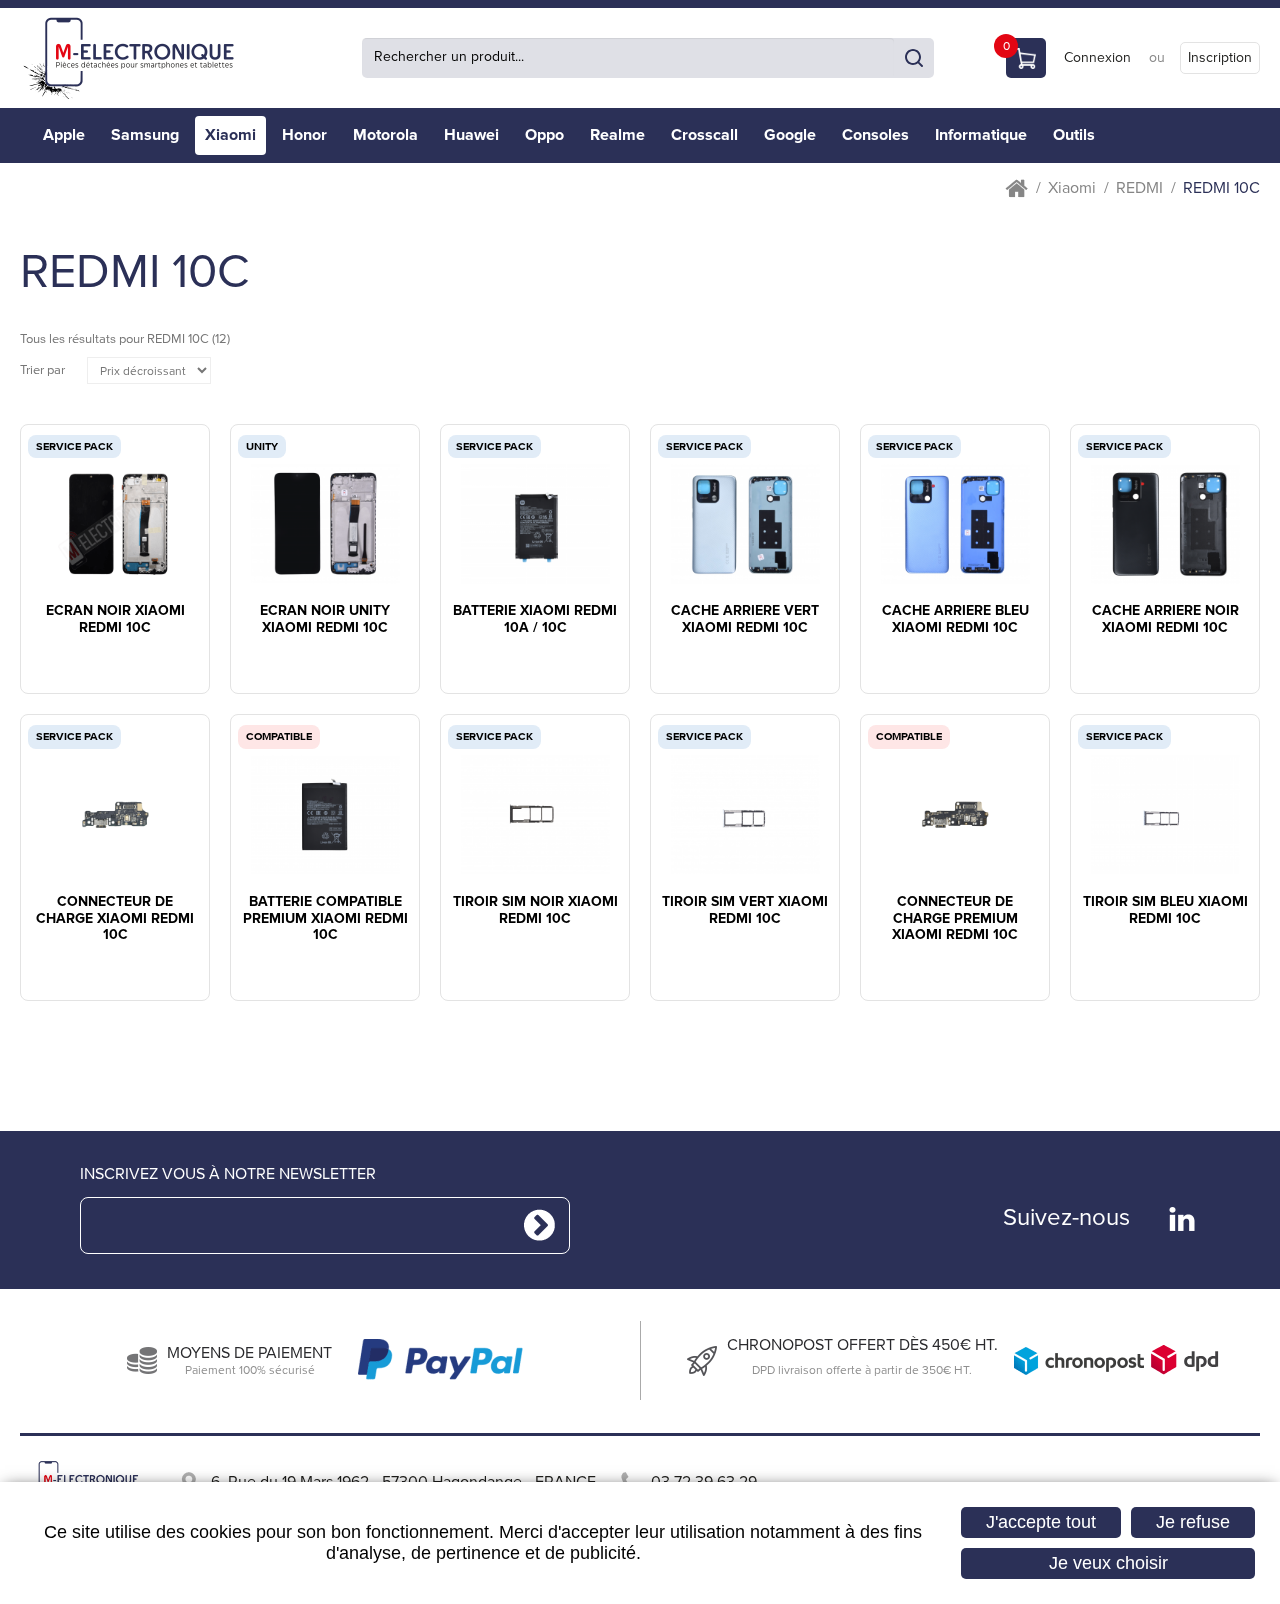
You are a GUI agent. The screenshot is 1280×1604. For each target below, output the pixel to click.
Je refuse (1193, 1522)
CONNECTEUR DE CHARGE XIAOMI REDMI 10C (115, 919)
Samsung (145, 135)
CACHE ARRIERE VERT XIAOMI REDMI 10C (745, 619)
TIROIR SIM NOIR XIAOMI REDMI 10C (535, 910)
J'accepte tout (1041, 1522)
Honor (304, 135)
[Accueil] (135, 58)
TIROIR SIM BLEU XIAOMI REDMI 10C (1165, 910)
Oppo (544, 135)
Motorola (385, 135)
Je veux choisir (1108, 1563)
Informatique (981, 135)
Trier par (42, 370)
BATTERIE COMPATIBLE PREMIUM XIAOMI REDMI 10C (325, 919)
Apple (64, 135)
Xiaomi (230, 135)
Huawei (471, 135)
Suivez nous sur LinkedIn (1182, 1219)
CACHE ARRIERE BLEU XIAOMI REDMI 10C (955, 619)
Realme (617, 135)
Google (790, 135)
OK (914, 58)
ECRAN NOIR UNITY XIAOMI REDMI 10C (325, 619)
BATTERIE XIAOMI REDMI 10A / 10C (535, 619)
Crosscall (704, 135)
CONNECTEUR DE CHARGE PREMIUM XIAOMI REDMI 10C (955, 919)
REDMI (1139, 188)
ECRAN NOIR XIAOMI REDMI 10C (115, 619)
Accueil (1016, 188)
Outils (1074, 135)
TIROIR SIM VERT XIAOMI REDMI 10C (745, 910)
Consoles (875, 135)
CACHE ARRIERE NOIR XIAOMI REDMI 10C (1165, 619)
